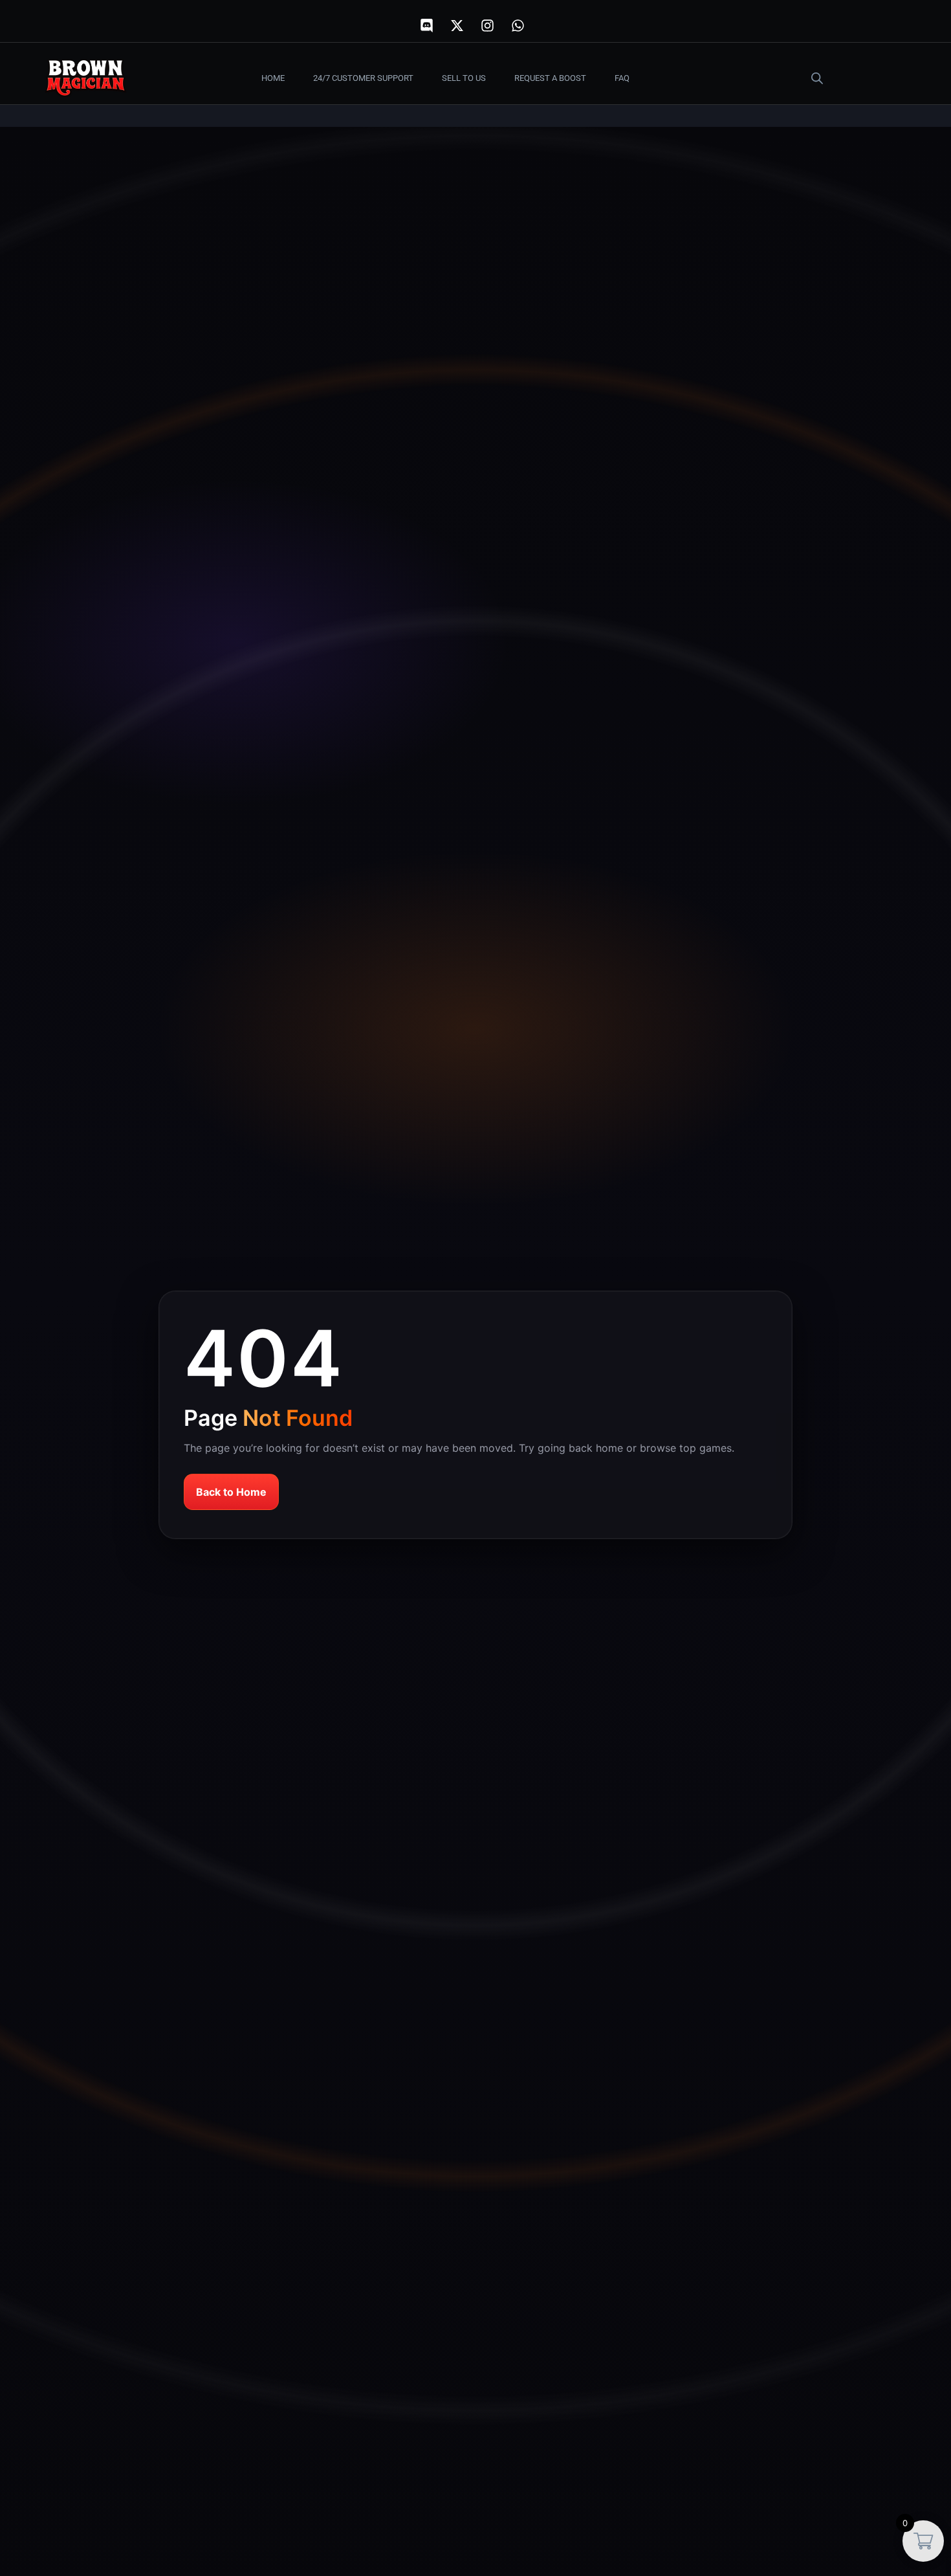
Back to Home (231, 1492)
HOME (273, 78)
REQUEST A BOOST (550, 78)
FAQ (622, 78)
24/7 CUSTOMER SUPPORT (363, 78)
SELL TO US (464, 78)
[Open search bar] (817, 78)
